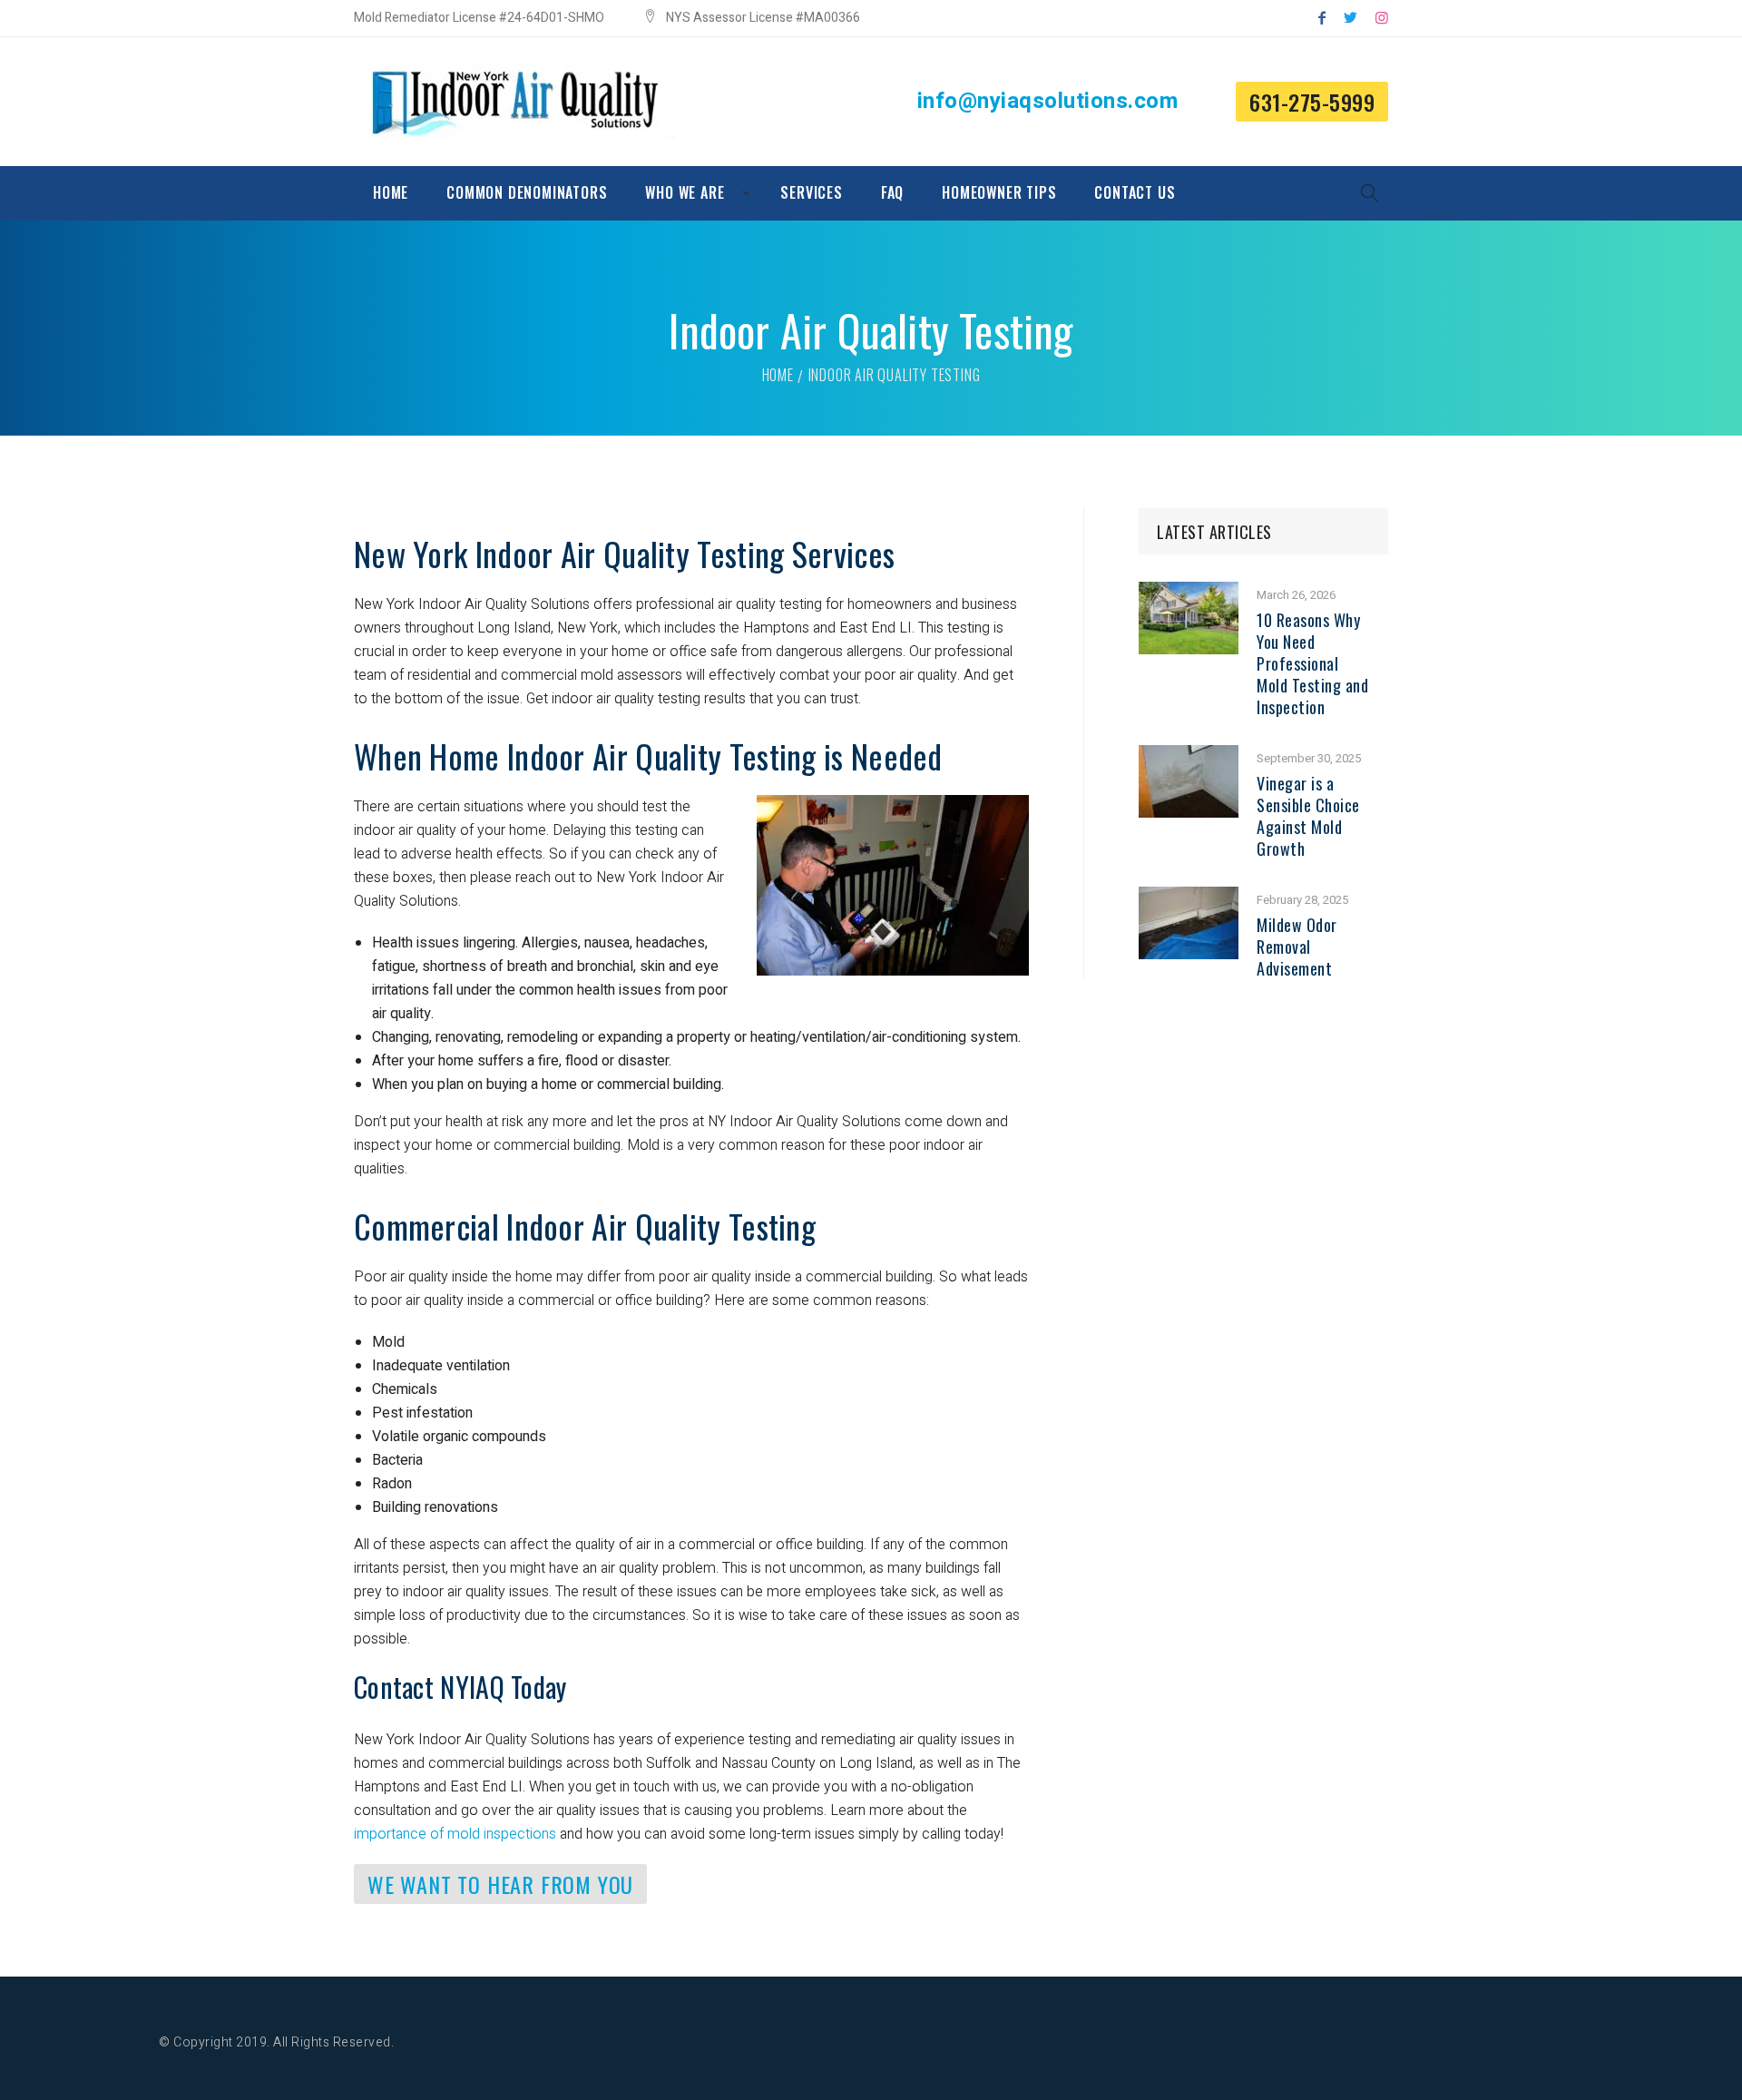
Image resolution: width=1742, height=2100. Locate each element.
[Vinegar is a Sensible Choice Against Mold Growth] (1189, 757)
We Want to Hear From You (500, 1884)
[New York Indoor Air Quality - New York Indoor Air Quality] (517, 102)
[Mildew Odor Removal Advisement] (1189, 898)
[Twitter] (1351, 18)
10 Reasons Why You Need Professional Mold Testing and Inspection (1312, 663)
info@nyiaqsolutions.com (1048, 102)
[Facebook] (1322, 18)
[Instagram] (1382, 18)
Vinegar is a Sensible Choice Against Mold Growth (1308, 816)
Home (778, 375)
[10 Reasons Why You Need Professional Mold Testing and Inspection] (1189, 594)
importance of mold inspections (455, 1834)
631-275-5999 (1312, 102)
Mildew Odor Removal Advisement (1297, 947)
